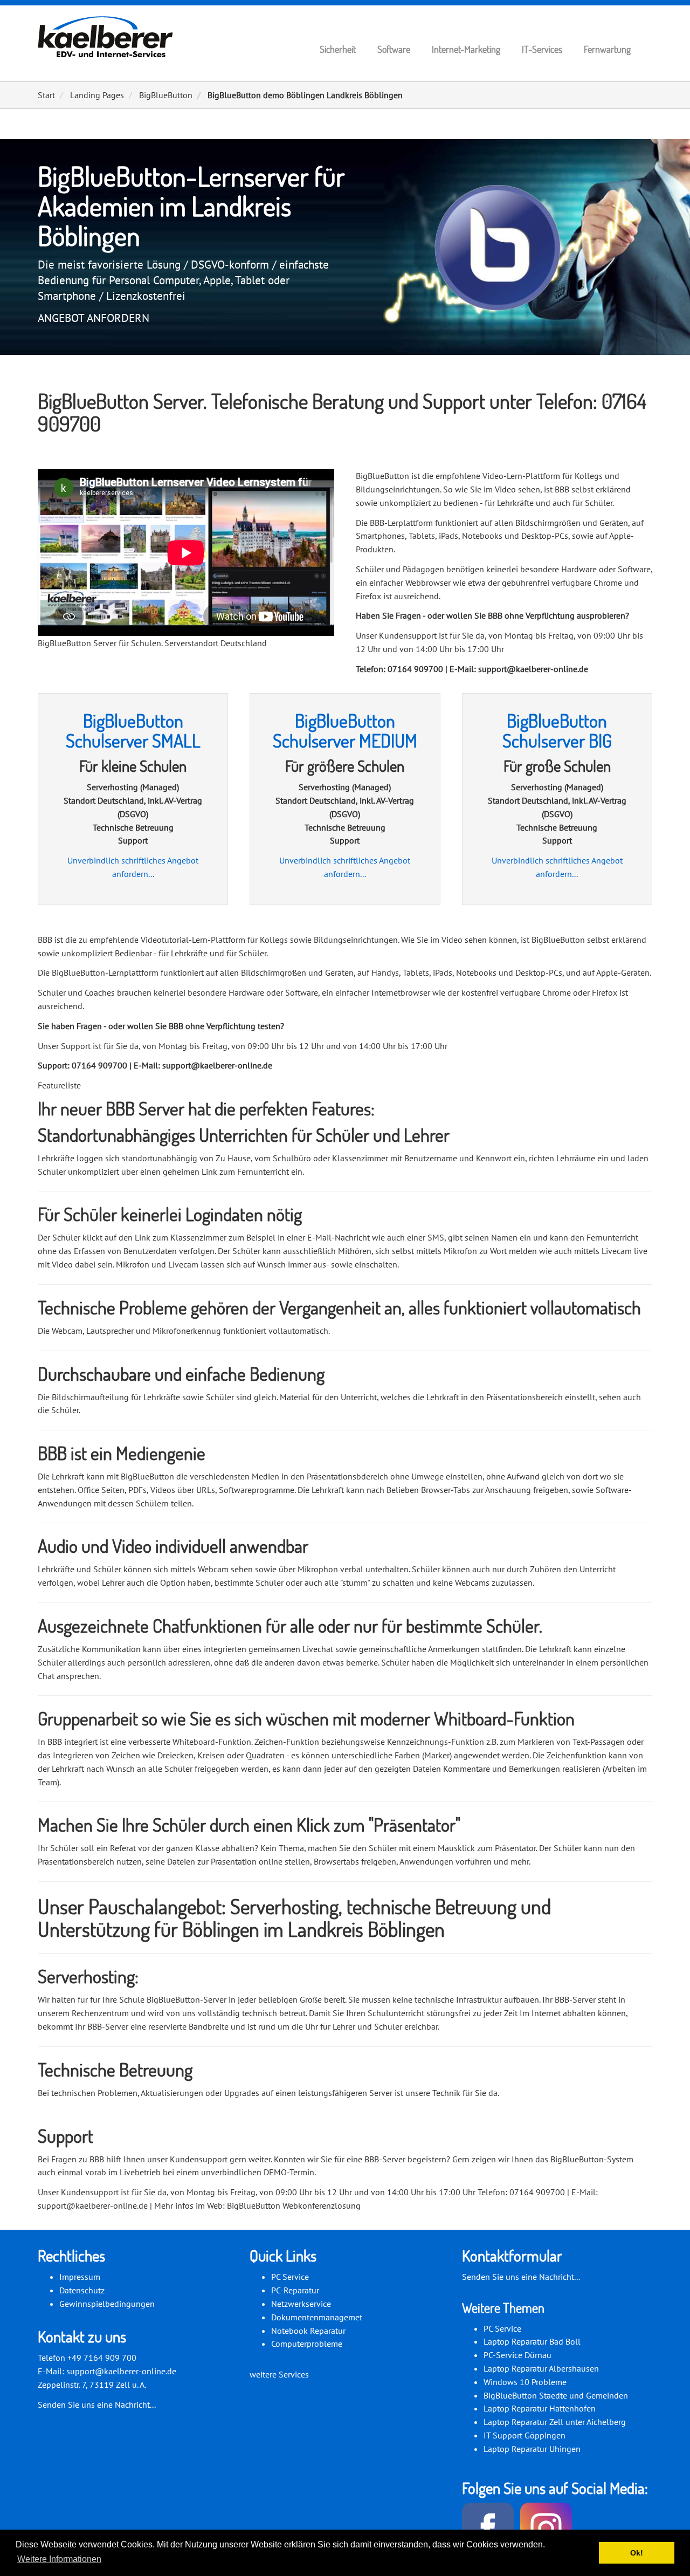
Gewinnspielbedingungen (107, 2304)
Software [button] (394, 49)
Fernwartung (607, 49)
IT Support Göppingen (525, 2435)
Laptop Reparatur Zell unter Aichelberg (555, 2422)
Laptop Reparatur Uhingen (532, 2449)
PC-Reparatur (295, 2290)
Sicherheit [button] (338, 49)
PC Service (290, 2277)
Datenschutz (82, 2290)
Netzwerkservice (301, 2304)
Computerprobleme (307, 2344)
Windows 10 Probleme (525, 2382)
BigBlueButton (166, 95)
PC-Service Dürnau (517, 2355)
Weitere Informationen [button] (59, 2559)
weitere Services (279, 2374)
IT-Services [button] (542, 49)
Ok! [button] (637, 2553)
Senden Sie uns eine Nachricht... (97, 2404)
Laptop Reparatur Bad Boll (532, 2341)
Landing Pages (97, 95)
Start (46, 95)
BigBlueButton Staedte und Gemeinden (556, 2395)
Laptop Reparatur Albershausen (541, 2368)
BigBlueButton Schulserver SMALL (133, 731)
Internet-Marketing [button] (466, 49)
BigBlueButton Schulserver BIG (557, 731)
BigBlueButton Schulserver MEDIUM (345, 731)
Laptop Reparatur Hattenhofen (540, 2408)
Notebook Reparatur (308, 2331)
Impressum (80, 2277)
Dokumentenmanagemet (317, 2317)
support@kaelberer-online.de (121, 2371)
